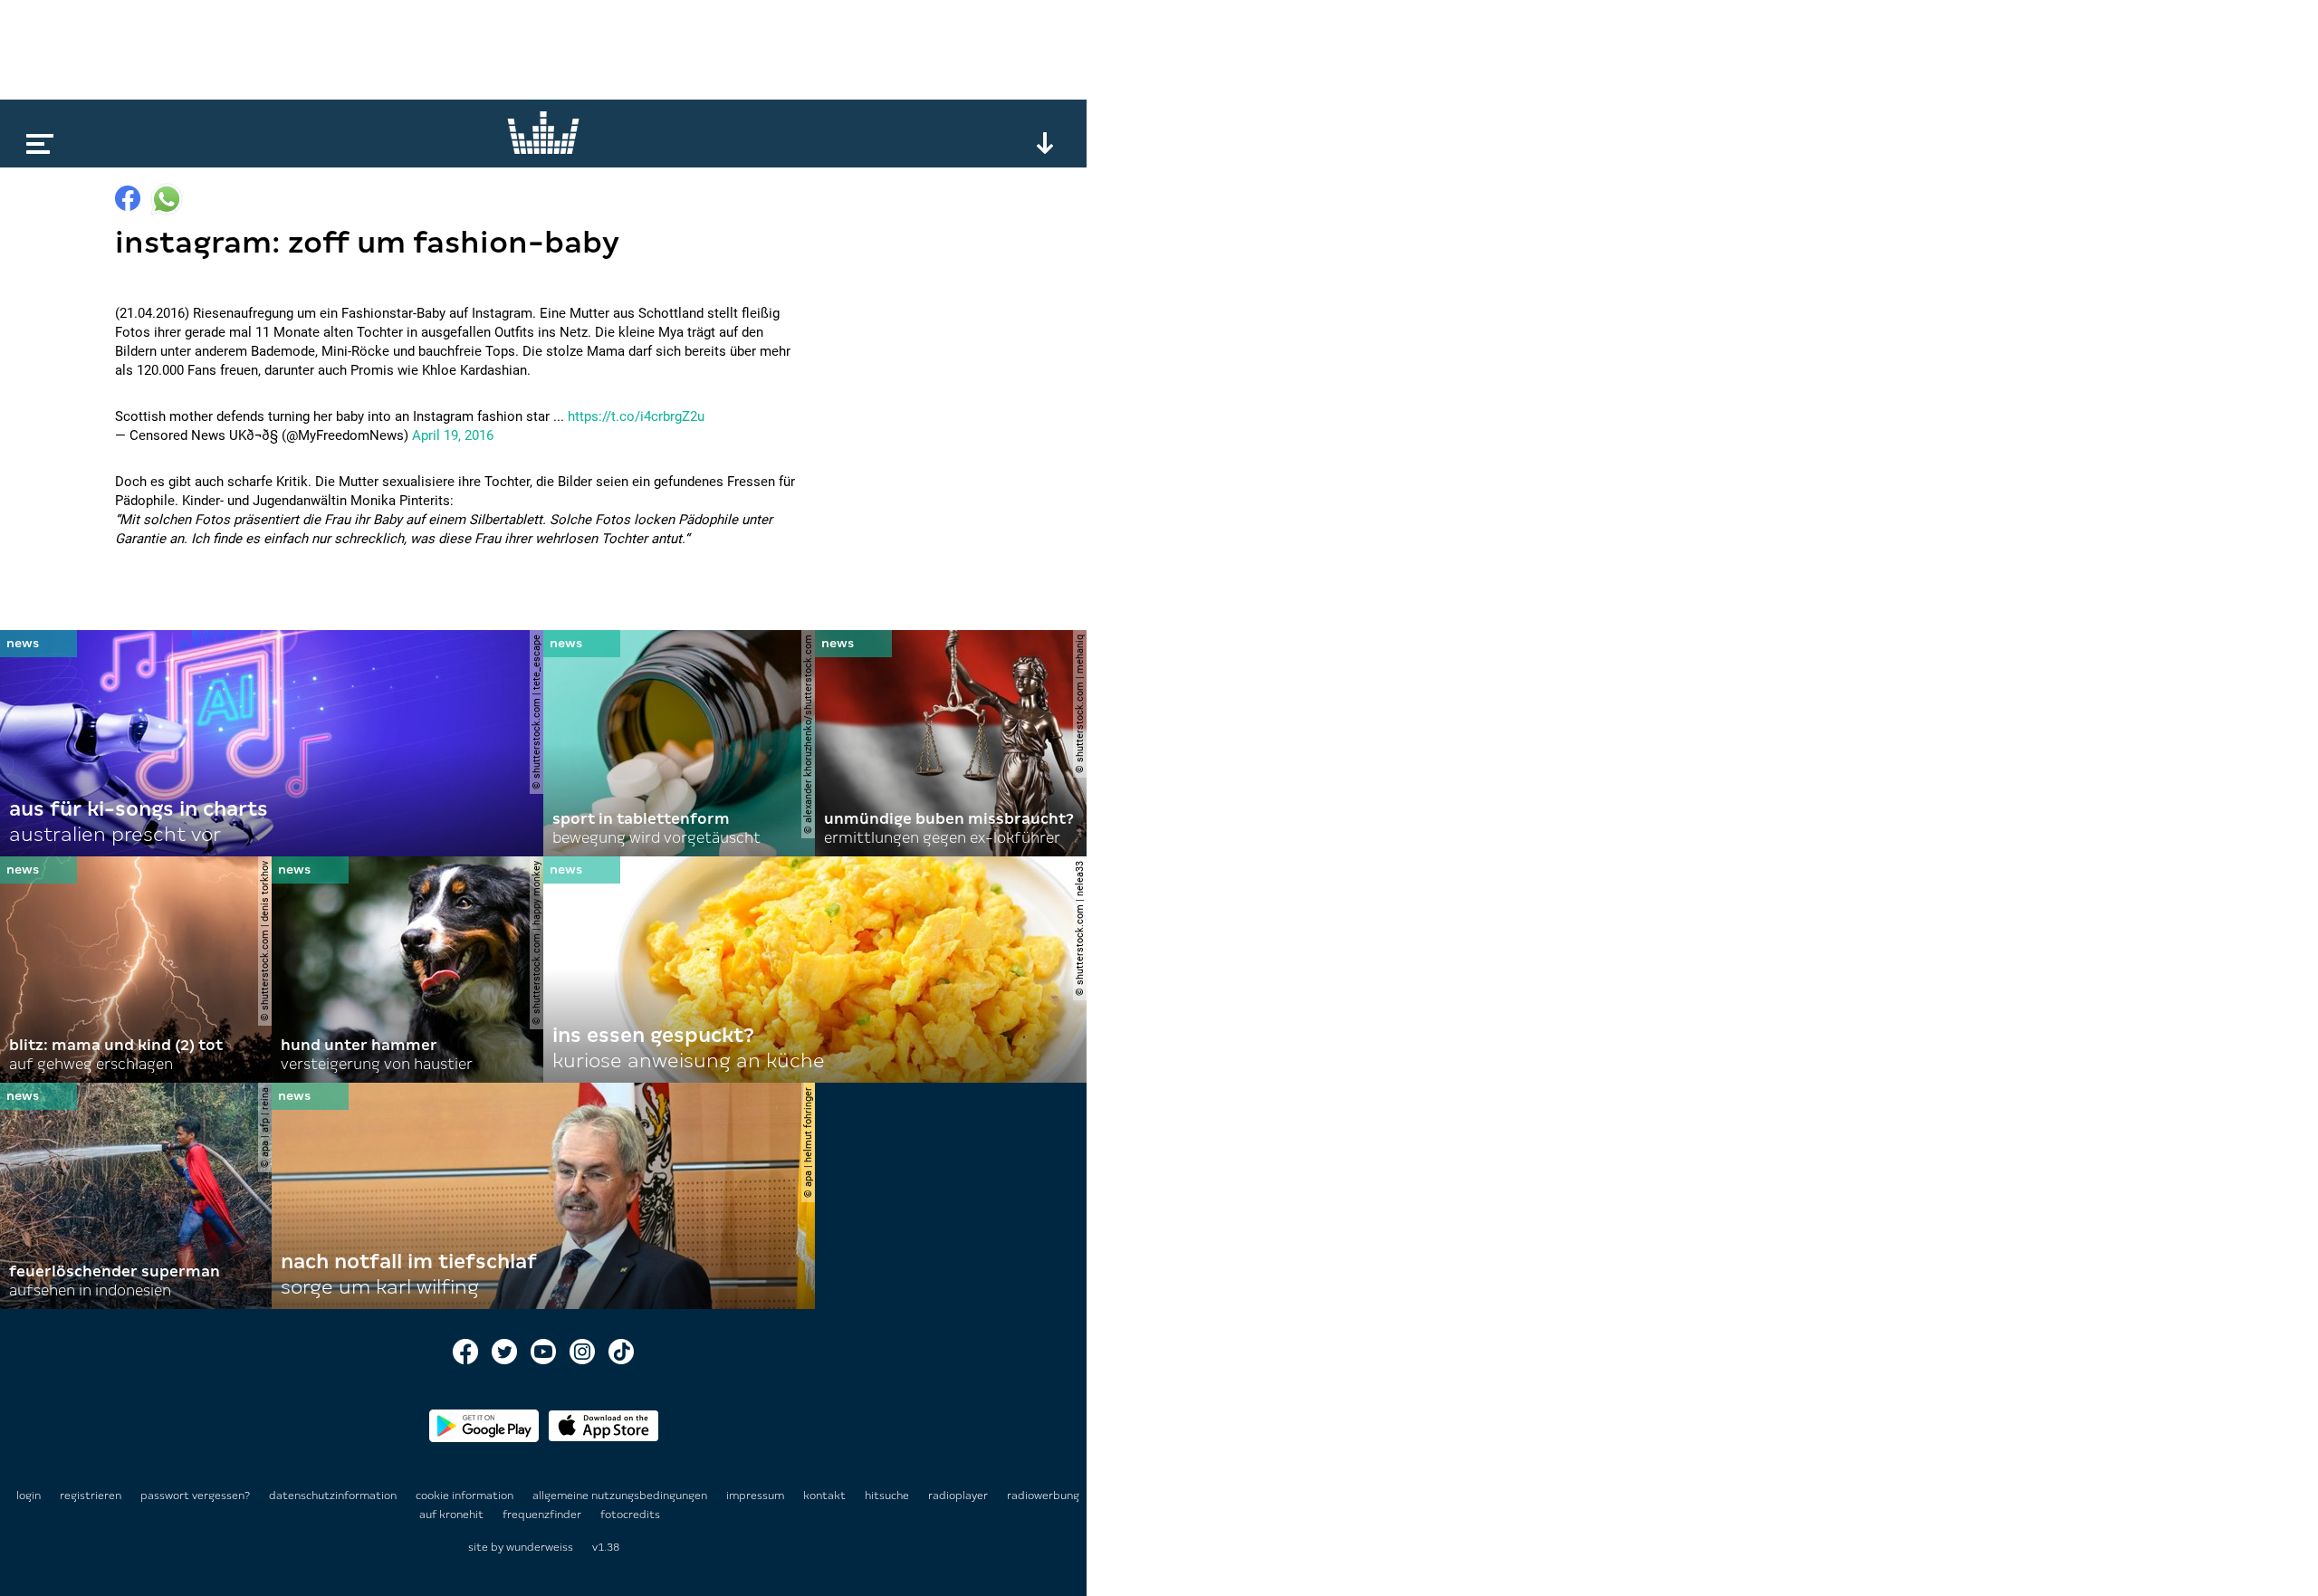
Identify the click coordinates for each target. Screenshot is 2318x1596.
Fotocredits (630, 1515)
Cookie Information (466, 1496)
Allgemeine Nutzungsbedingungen (621, 1496)
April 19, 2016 (453, 435)
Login (29, 1496)
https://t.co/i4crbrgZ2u (636, 416)
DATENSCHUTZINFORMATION (334, 1496)
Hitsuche (888, 1496)
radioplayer (959, 1496)
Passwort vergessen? (195, 1496)
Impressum (757, 1496)
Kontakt (826, 1496)
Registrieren (91, 1496)
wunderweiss (540, 1547)
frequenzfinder (543, 1515)
